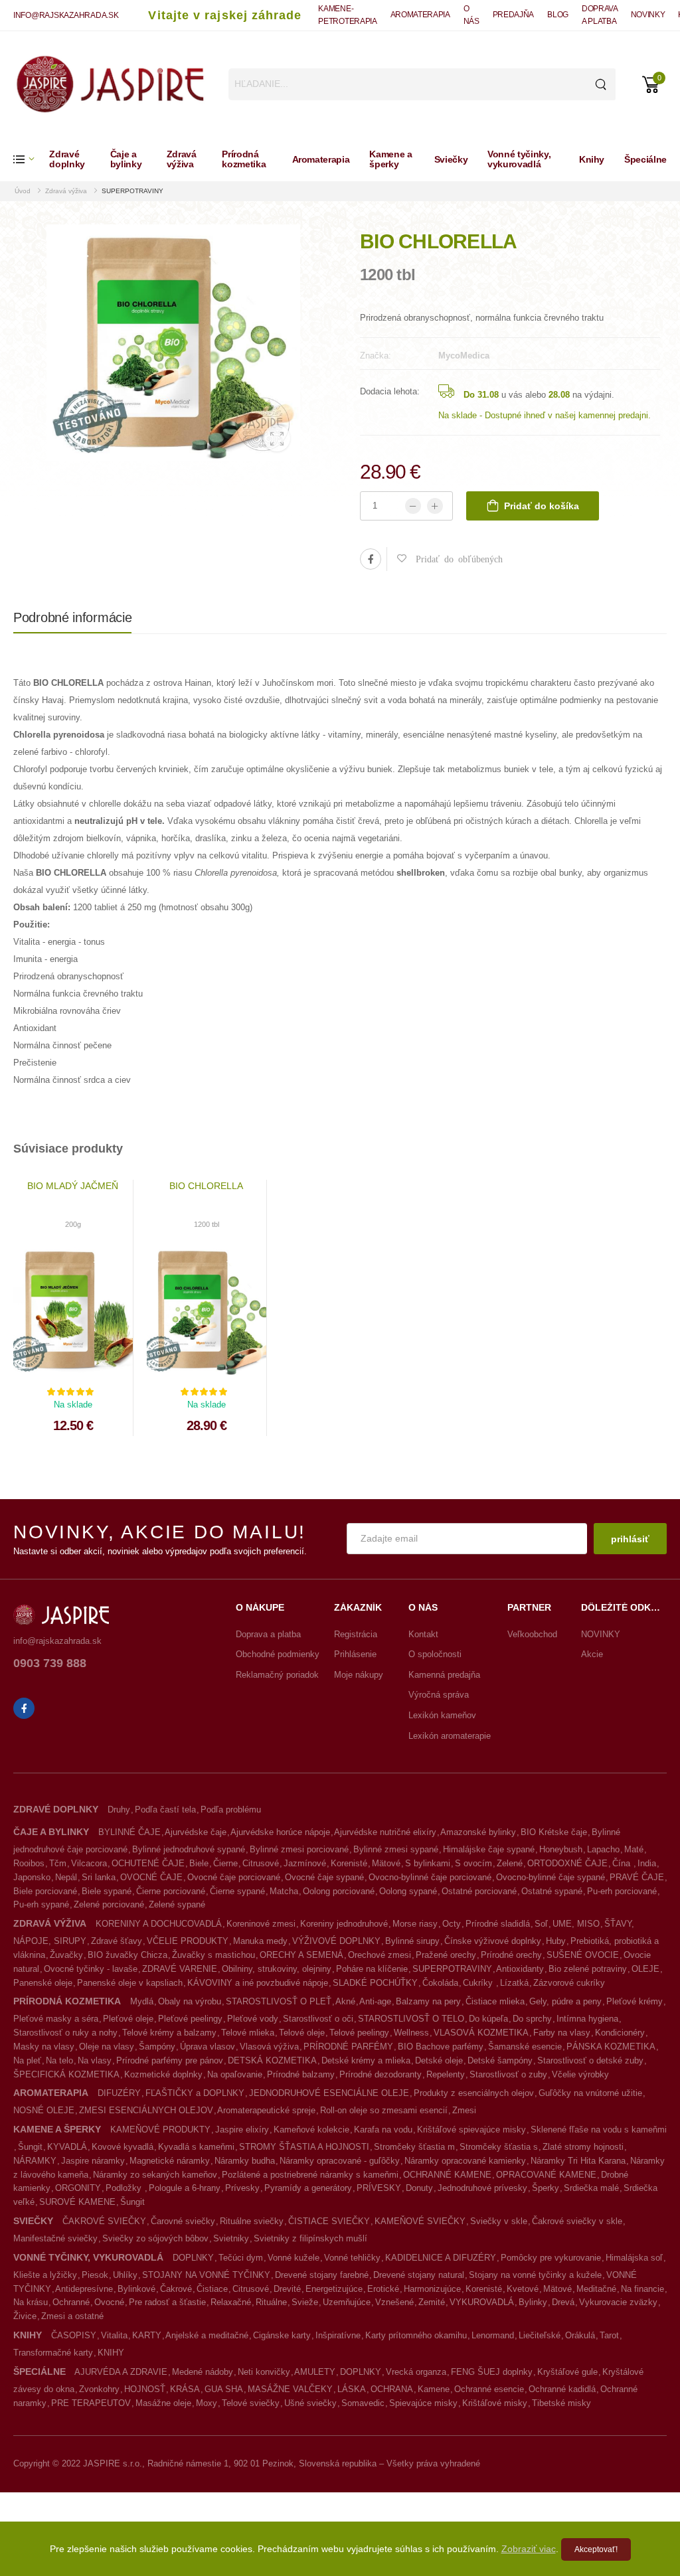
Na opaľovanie (235, 2074)
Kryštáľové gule (567, 2372)
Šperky (546, 2188)
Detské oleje (439, 2060)
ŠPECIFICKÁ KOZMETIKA (66, 2074)
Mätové (386, 1863)
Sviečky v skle (499, 2221)
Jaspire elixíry (242, 2130)
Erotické (383, 2289)
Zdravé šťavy (117, 1941)
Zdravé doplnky (67, 159)
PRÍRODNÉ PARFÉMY (348, 2047)
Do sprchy (532, 2019)
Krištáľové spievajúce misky (471, 2130)
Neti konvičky (264, 2372)
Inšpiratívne (338, 2335)
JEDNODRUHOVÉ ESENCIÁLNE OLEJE (329, 2093)
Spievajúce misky (423, 2403)
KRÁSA (185, 2389)
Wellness (411, 2033)
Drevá (563, 2302)
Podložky (125, 2188)
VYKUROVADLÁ (482, 2302)
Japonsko (32, 1877)
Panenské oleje (43, 1983)
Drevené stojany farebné (322, 2275)
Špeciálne (645, 159)
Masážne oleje (163, 2403)
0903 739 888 (50, 1663)
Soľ (541, 1924)
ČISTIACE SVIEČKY (329, 2221)
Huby (556, 1941)
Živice (25, 2316)
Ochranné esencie (489, 2389)
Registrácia (356, 1634)
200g (73, 1224)
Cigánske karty (282, 2335)
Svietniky (231, 2238)
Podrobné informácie (72, 617)
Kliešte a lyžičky (45, 2275)
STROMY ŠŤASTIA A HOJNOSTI (304, 2147)
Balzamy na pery (428, 2001)
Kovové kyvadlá (123, 2147)
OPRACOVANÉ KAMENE (546, 2175)
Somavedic (363, 2403)
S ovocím (473, 1863)
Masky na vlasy (44, 2047)
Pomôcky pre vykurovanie (551, 2258)
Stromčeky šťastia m (414, 2147)
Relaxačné (231, 2302)
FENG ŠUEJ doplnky (492, 2372)
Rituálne (271, 2302)
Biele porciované (45, 1891)
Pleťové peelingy (190, 2019)
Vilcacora (89, 1863)
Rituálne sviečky (252, 2221)
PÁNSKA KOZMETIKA (611, 2047)
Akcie (592, 1654)
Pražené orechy (446, 1955)
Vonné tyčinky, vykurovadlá (519, 159)
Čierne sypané (237, 1891)
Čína (623, 1863)
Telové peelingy (359, 2033)
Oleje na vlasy (107, 2047)
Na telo (59, 2060)
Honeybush (561, 1849)
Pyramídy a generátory (308, 2188)
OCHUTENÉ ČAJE (148, 1863)
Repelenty (446, 2074)
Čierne (225, 1863)
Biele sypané (107, 1891)
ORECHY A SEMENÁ (301, 1955)
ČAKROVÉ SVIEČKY (104, 2221)
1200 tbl (207, 1224)
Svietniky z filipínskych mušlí (310, 2238)
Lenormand (493, 2335)
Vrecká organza (416, 2372)
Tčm (58, 1863)
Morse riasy (415, 1924)
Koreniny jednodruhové (344, 1924)
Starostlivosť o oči (318, 2019)
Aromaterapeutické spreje (266, 2110)
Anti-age (375, 2001)
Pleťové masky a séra (56, 2019)
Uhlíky (125, 2275)
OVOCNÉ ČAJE (151, 1877)
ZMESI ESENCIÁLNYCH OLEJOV (146, 2110)
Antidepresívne (84, 2289)
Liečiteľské (540, 2335)
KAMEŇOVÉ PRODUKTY (160, 2130)
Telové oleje (302, 2033)
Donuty (419, 2188)
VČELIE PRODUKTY (188, 1941)
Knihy (592, 159)
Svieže (305, 2302)
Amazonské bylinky (478, 1832)
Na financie (642, 2289)
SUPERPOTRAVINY (132, 191)
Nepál (66, 1877)
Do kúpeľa (488, 2019)
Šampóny (157, 2047)
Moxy (207, 2403)
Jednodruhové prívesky (482, 2188)
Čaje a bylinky (126, 159)
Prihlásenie (355, 1654)
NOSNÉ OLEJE (44, 2110)
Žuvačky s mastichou (213, 1955)
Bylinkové (136, 2289)
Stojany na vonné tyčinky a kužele (535, 2275)
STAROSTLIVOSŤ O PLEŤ (279, 2001)
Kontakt (423, 1634)
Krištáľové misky (495, 2403)
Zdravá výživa (182, 159)
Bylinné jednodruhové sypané (189, 1849)
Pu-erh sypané (41, 1904)
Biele (199, 1863)
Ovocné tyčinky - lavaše (91, 1969)
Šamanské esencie (525, 2047)
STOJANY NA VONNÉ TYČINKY (206, 2275)
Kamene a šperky (390, 159)
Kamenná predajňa (444, 1675)
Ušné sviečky (310, 2403)
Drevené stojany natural (419, 2275)
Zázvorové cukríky (569, 1983)
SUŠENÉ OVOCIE (583, 1955)
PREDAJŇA (513, 15)
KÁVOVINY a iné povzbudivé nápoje (258, 1983)
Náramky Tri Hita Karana (578, 2161)
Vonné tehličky (352, 2258)
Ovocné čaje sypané (324, 1877)
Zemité (432, 2302)
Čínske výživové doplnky (493, 1941)
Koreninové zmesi (261, 1924)
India (647, 1863)
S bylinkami (428, 1863)
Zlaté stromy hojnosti (583, 2147)
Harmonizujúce (432, 2289)
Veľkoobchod (532, 1634)
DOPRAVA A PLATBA (600, 15)
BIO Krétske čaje (554, 1832)
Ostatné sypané (552, 1891)
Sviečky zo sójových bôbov (155, 2238)
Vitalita (114, 2335)
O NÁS (471, 15)
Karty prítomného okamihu (416, 2335)
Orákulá (580, 2335)
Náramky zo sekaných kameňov (155, 2175)
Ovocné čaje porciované (234, 1877)
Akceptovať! (596, 2549)
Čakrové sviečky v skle (577, 2221)
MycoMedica (464, 356)
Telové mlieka (248, 2033)
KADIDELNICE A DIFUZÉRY (441, 2258)
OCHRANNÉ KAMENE (447, 2175)
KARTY (147, 2335)
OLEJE (645, 1969)
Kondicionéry (620, 2033)
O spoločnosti (435, 1654)
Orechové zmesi (380, 1955)
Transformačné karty (53, 2353)
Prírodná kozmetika (244, 159)
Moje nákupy (359, 1675)
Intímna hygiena (587, 2019)
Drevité (287, 2289)
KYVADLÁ (67, 2147)
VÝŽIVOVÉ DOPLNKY (336, 1941)
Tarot (609, 2335)
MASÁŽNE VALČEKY (290, 2389)
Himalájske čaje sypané (489, 1849)
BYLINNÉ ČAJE (129, 1832)
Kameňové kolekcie (311, 2130)
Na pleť (27, 2060)
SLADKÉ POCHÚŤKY (375, 1983)
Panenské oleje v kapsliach (130, 1983)
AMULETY (315, 2372)
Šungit (30, 2147)
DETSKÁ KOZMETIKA (272, 2060)
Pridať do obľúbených (455, 558)
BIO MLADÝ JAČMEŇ (73, 1186)
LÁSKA (352, 2389)
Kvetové (523, 2289)
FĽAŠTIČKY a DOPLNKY (195, 2093)
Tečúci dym (241, 2258)
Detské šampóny (500, 2060)
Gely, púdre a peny (565, 2001)
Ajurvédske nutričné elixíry (385, 1832)
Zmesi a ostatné (72, 2316)
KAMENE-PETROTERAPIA (347, 15)
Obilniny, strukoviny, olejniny (277, 1969)
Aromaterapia (321, 159)
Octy (452, 1924)
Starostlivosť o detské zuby (590, 2060)
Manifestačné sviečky (55, 2238)
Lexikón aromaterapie (450, 1736)
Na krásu (31, 2302)
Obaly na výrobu (190, 2001)
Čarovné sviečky (183, 2221)
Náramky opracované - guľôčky (340, 2161)
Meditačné (596, 2289)
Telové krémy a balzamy (169, 2033)
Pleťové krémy (635, 2001)
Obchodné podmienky (278, 1654)
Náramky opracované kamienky (465, 2161)
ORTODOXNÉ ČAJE (567, 1863)
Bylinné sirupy (412, 1941)
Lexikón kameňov (442, 1715)
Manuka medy (260, 1941)
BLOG (558, 15)
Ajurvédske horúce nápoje (280, 1832)
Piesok (95, 2275)
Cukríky (479, 1983)
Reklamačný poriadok (277, 1675)
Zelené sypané (177, 1904)
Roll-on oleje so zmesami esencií (384, 2110)
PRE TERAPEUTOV (91, 2403)
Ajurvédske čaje (196, 1832)
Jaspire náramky (93, 2161)
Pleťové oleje (128, 2019)
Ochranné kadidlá (562, 2389)
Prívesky (242, 2188)
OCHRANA (392, 2389)
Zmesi (464, 2110)
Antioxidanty (520, 1969)
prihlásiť (630, 1539)
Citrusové (261, 1863)
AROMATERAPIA (420, 15)
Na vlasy (95, 2060)
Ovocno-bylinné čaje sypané (551, 1877)
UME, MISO (576, 1924)
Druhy (119, 1810)
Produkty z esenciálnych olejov (474, 2093)
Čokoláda (440, 1983)
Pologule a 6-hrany (185, 2188)
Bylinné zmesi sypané (396, 1849)
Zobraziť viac (529, 2549)
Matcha (284, 1891)
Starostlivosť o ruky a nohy (65, 2033)
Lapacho (603, 1849)
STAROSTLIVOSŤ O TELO (411, 2019)
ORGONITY (78, 2188)
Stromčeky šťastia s (499, 2147)
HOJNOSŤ (145, 2389)
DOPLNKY (193, 2258)
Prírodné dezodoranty (381, 2074)
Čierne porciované (171, 1891)
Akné (345, 2001)
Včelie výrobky (580, 2074)
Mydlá (142, 2001)
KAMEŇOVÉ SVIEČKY (420, 2221)
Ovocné (109, 2302)
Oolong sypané (408, 1891)
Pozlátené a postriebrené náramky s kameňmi (310, 2175)
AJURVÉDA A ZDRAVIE (121, 2372)
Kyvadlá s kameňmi (196, 2147)
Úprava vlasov (208, 2047)
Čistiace (212, 2289)
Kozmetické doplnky (163, 2074)
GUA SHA (224, 2389)
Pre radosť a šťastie (167, 2302)
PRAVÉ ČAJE (637, 1877)
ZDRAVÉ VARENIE (180, 1969)
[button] (31, 159)
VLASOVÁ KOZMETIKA (481, 2033)
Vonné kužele (294, 2258)
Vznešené (394, 2302)
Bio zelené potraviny (588, 1969)
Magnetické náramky (170, 2161)
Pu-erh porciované (622, 1891)
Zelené (510, 1863)
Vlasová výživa (269, 2047)
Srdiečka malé (591, 2188)
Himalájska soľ (634, 2258)
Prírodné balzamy (301, 2074)
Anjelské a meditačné (207, 2335)
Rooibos (29, 1863)
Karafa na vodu (383, 2130)
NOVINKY (648, 15)
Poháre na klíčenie (372, 1969)
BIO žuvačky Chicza (127, 1955)
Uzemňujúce (347, 2302)
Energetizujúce (334, 2289)
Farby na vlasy (562, 2033)
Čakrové (176, 2289)
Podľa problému (231, 1810)
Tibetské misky (561, 2403)
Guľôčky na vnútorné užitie (590, 2093)
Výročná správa (439, 1695)
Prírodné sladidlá (498, 1924)
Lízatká (514, 1983)
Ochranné (71, 2302)
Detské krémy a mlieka (366, 2060)
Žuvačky (66, 1955)
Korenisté (349, 1863)
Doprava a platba (268, 1634)
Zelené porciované (109, 1904)
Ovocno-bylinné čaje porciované (430, 1877)
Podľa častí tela (165, 1810)
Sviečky (451, 159)
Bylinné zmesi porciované (299, 1849)
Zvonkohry (99, 2389)
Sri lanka (99, 1877)
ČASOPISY (74, 2335)
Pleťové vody (253, 2019)
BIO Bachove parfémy (441, 2047)
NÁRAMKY (35, 2161)
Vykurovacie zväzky (618, 2302)
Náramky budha (245, 2161)
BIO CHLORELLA (206, 1186)
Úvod (24, 191)
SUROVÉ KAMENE (77, 2202)
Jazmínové (305, 1863)
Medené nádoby (203, 2372)
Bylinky (533, 2302)
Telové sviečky (251, 2403)
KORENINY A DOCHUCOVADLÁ (159, 1924)
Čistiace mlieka (495, 2001)
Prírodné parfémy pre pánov (170, 2060)
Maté (634, 1849)
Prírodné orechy (511, 1955)
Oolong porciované (339, 1891)
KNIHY (111, 2353)
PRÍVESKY (379, 2188)
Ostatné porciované (479, 1891)
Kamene (434, 2389)
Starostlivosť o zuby (508, 2074)
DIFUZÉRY (119, 2093)
